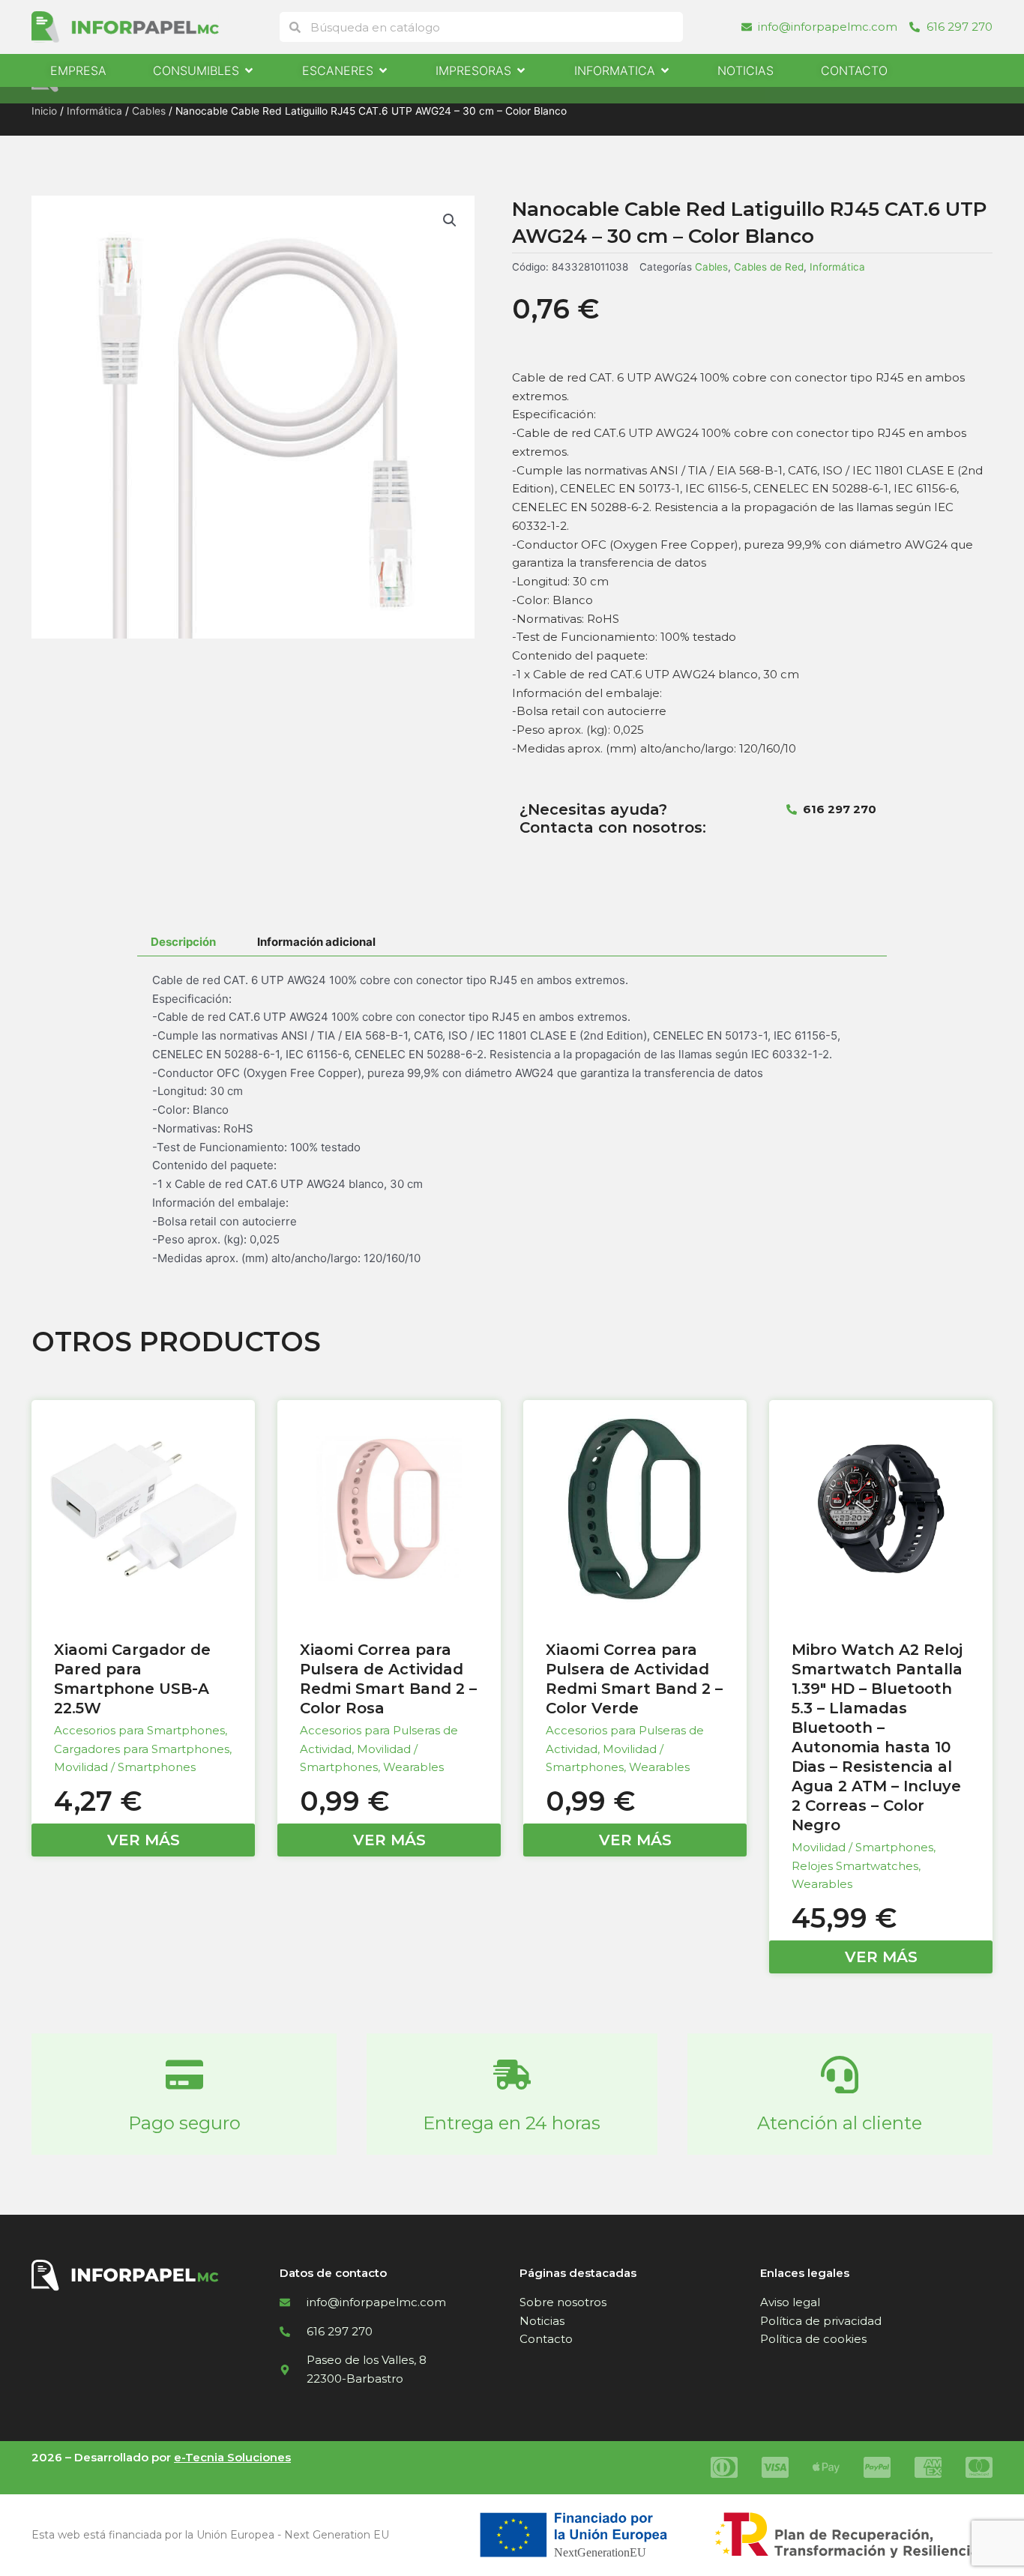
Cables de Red (769, 267)
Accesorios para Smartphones (139, 1730)
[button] (450, 220)
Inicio (44, 111)
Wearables (413, 1767)
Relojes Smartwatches (855, 1866)
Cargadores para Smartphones (142, 1749)
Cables (149, 111)
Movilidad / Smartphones (125, 1767)
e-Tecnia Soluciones (232, 2457)
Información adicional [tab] (316, 942)
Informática (94, 111)
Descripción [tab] (183, 942)
